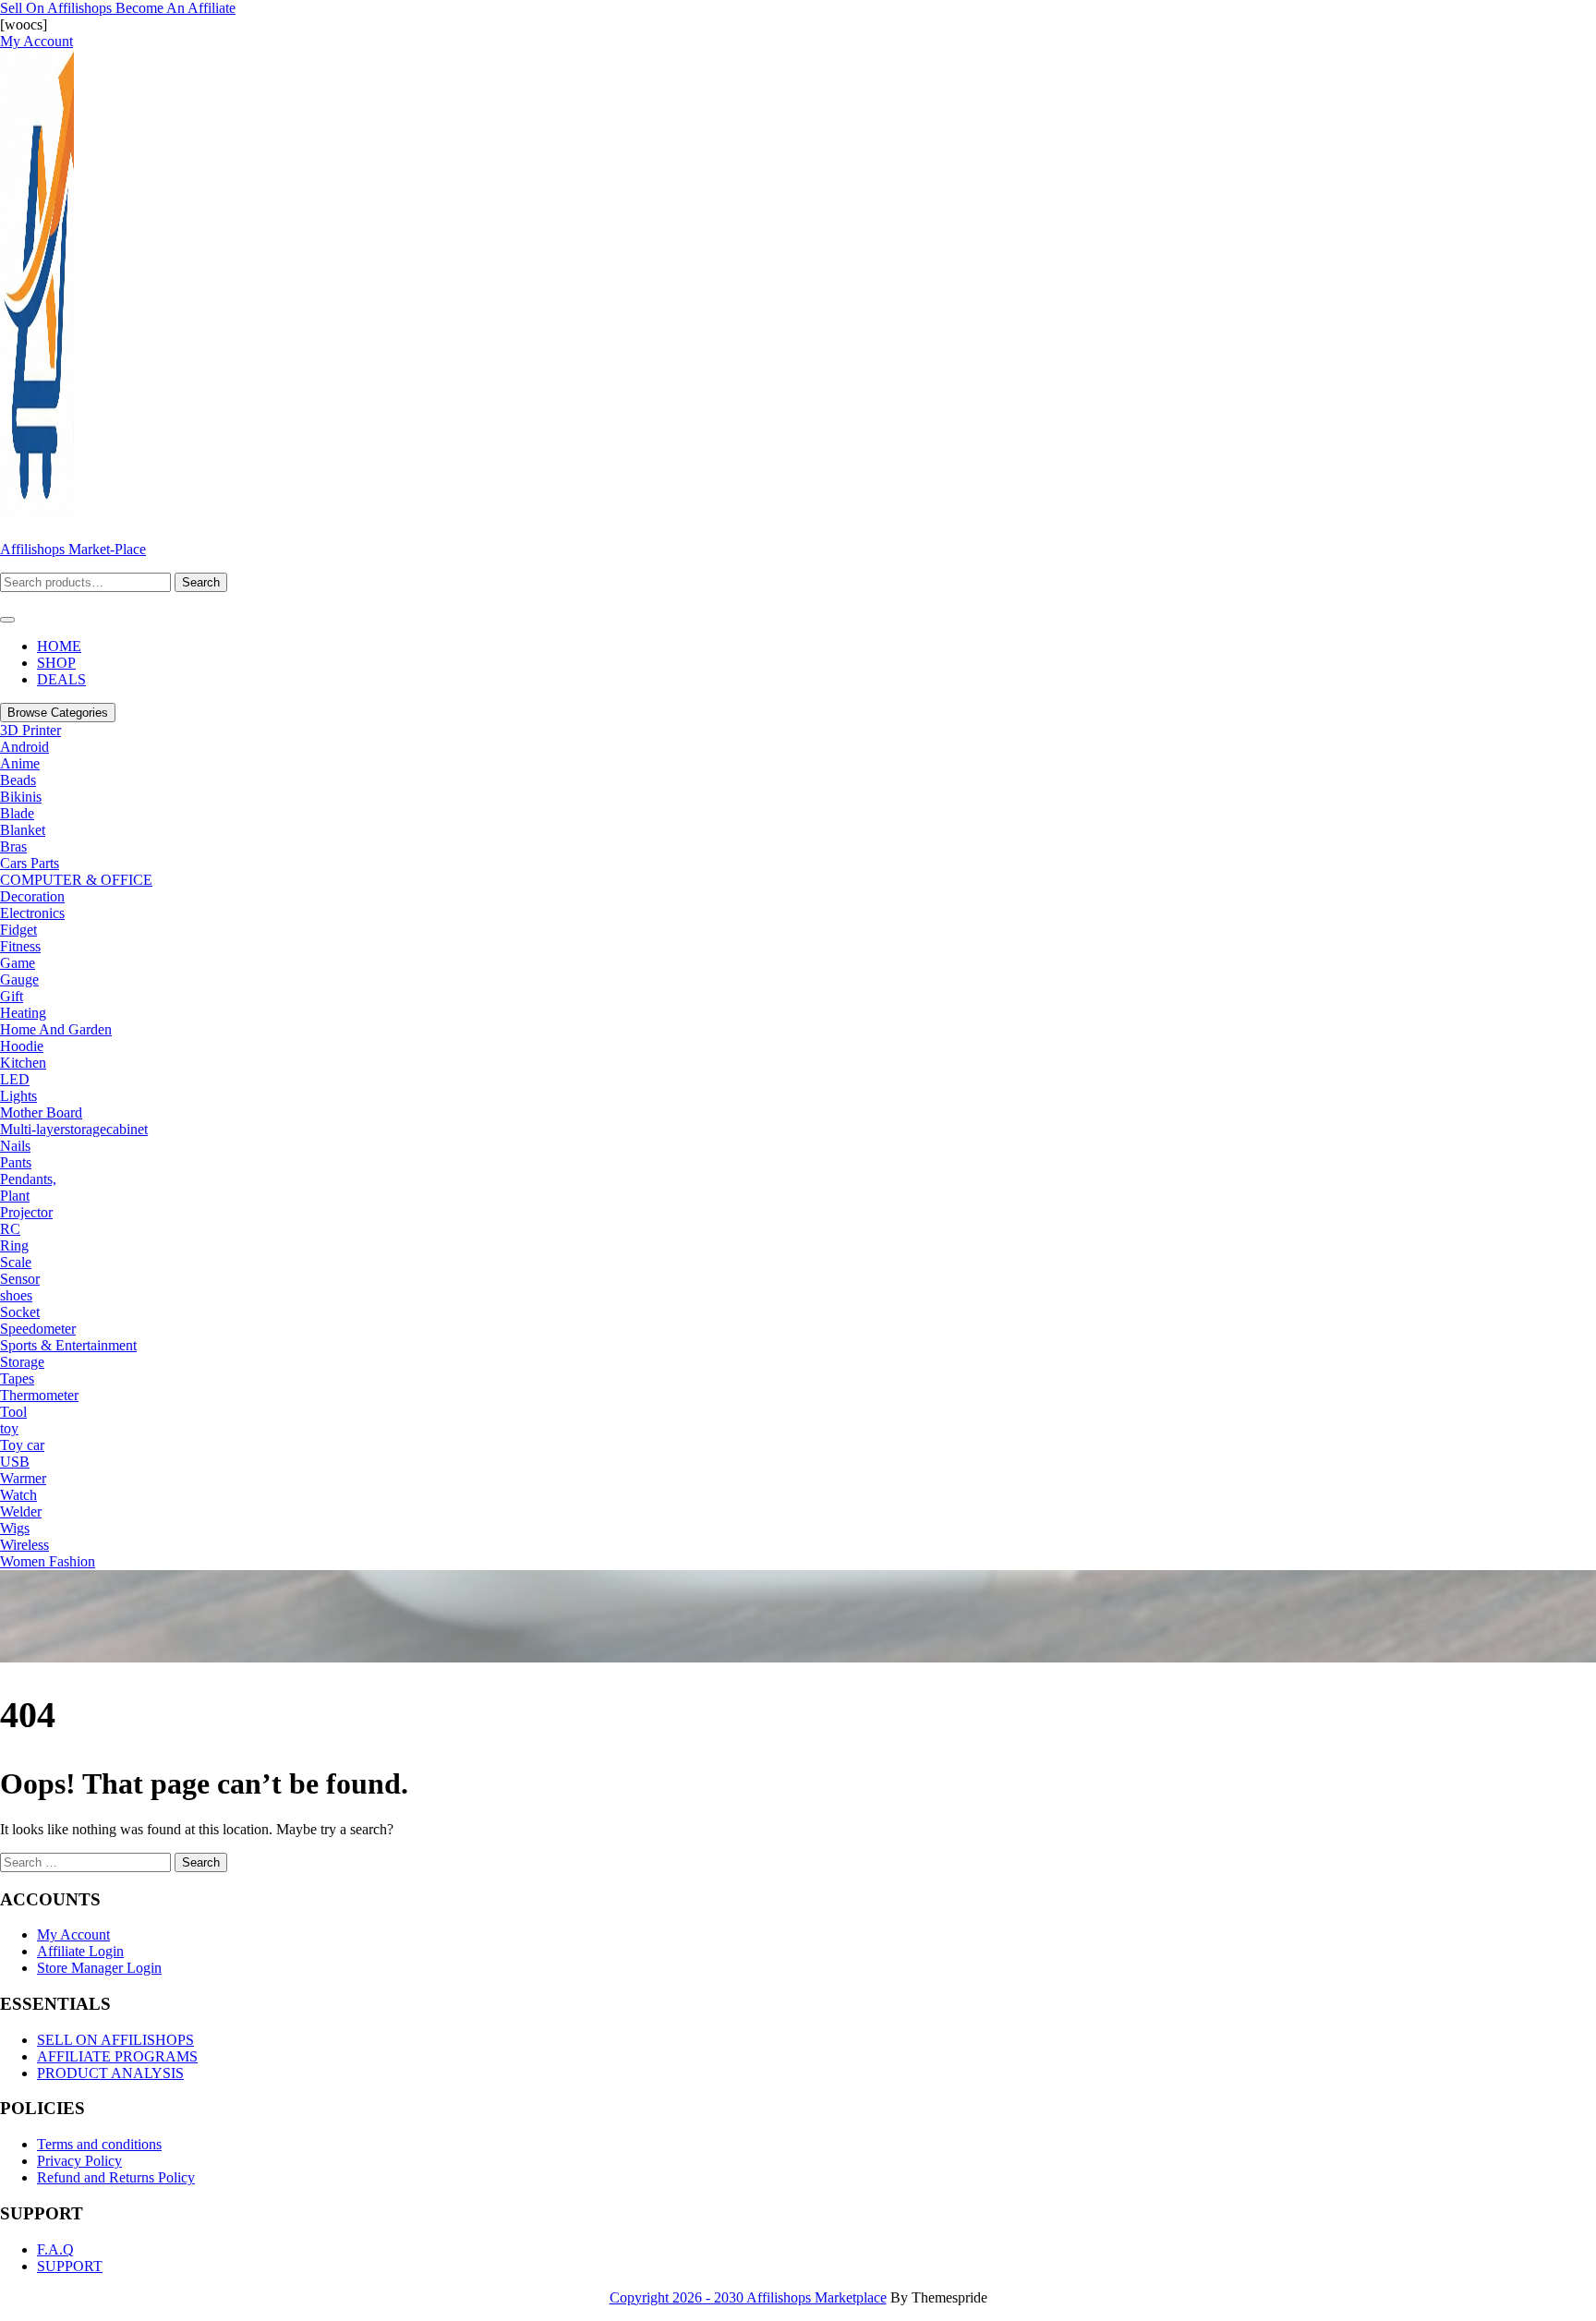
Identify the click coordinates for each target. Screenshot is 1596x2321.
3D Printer (30, 730)
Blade (17, 813)
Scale (16, 1262)
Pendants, (28, 1179)
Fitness (20, 946)
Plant (15, 1196)
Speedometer (38, 1329)
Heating (23, 1013)
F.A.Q (55, 2249)
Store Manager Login (99, 1968)
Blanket (23, 830)
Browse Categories (58, 713)
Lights (18, 1096)
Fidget (18, 930)
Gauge (19, 979)
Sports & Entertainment (68, 1345)
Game (18, 963)
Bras (13, 846)
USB (15, 1462)
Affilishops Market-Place (73, 549)
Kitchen (23, 1063)
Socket (20, 1312)
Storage (22, 1362)
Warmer (23, 1478)
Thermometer (39, 1395)
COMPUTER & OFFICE (76, 880)
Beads (18, 780)
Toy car (22, 1445)
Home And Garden (56, 1029)
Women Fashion (48, 1561)
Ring (14, 1245)
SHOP (56, 663)
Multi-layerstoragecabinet (74, 1129)
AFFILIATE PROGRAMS (117, 2056)
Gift (12, 996)
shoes (16, 1295)
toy (9, 1428)
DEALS (61, 679)
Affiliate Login (80, 1951)
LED (15, 1079)
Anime (20, 763)
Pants (16, 1162)
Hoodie (22, 1046)
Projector (26, 1212)
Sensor (20, 1279)
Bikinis (21, 797)
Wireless (24, 1545)
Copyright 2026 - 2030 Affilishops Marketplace (748, 2297)
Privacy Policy (79, 2161)
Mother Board (41, 1112)
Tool (13, 1412)
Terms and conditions (99, 2144)
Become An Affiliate (175, 8)
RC (10, 1229)
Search (201, 582)
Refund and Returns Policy (116, 2177)
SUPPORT (70, 2266)
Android (24, 747)
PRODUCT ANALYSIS (110, 2073)
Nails (15, 1146)
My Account (73, 1934)
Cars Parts (30, 863)
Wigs (15, 1528)
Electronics (32, 913)
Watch (18, 1495)
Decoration (32, 896)
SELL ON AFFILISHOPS (115, 2040)
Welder (21, 1511)
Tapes (17, 1378)
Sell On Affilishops (58, 8)
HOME (59, 646)
